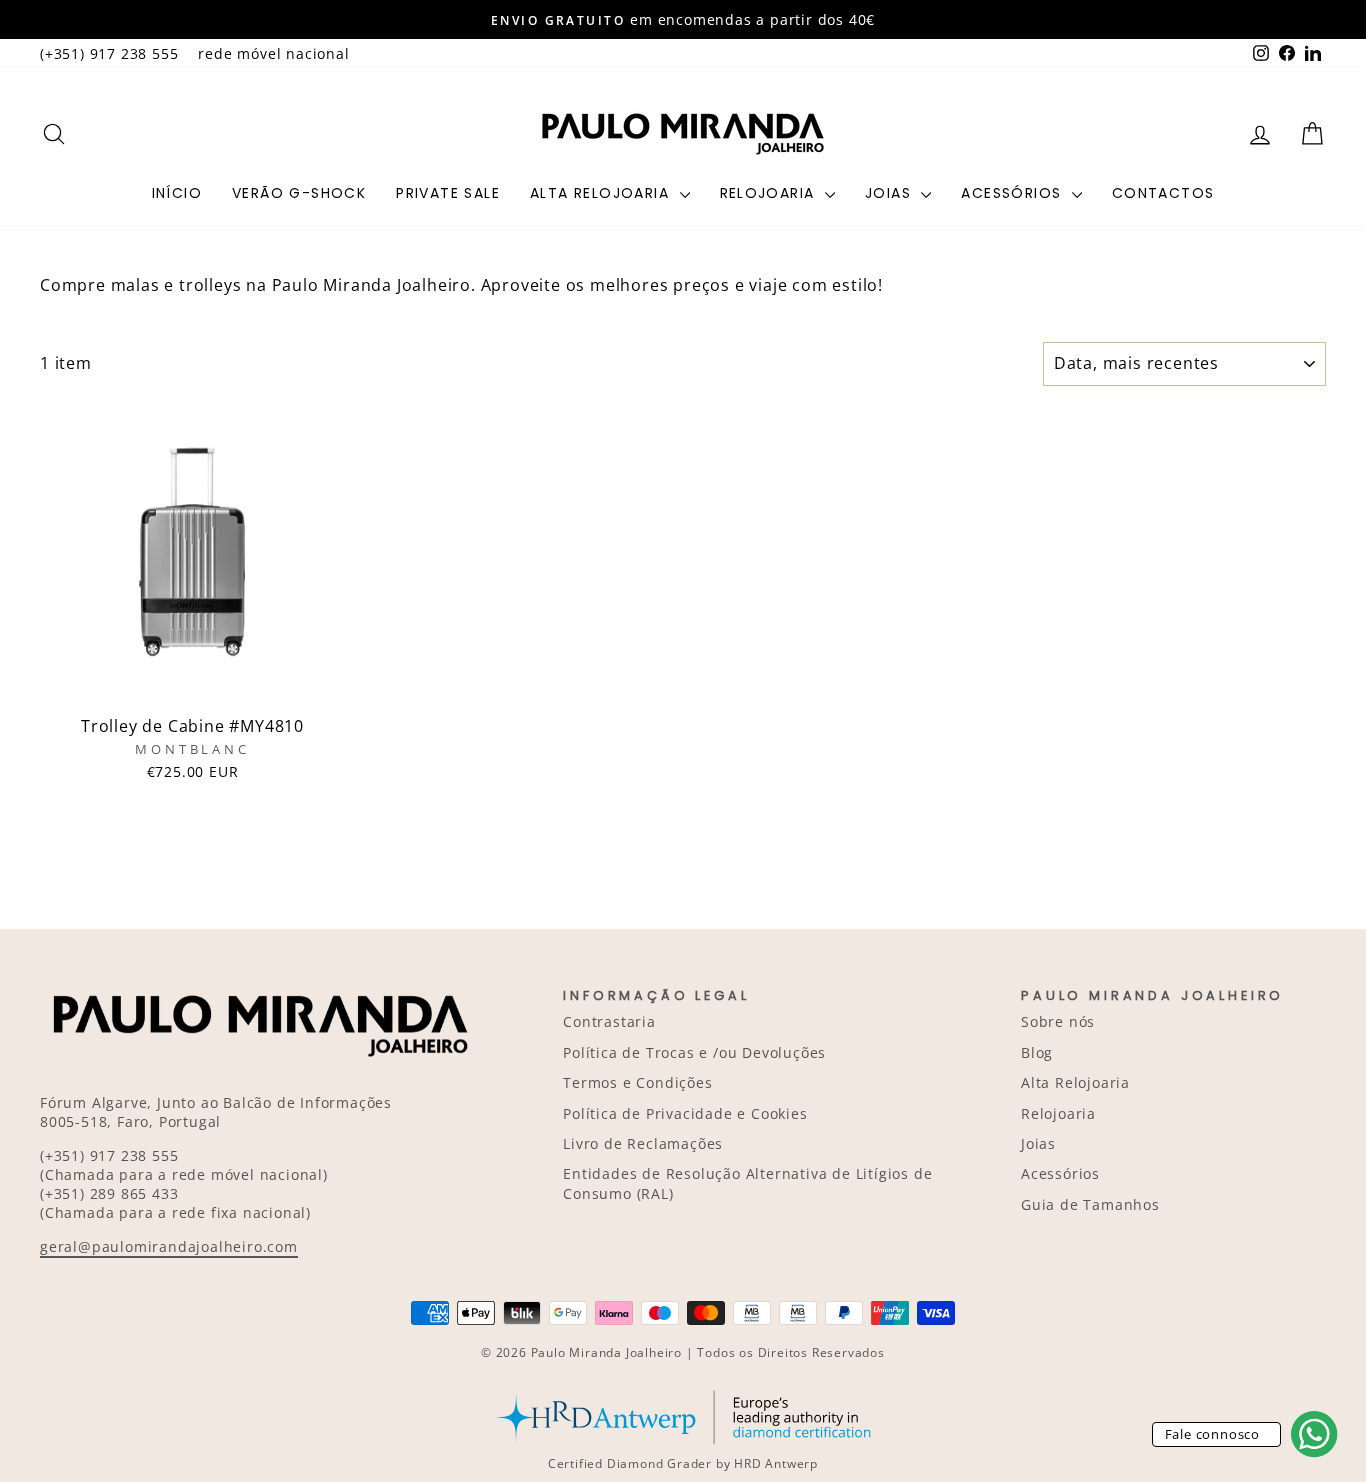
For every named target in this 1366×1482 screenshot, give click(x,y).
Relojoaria (770, 193)
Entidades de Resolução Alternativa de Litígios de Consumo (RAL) (747, 1183)
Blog (1037, 1052)
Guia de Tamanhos (1090, 1204)
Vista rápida (192, 683)
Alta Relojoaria (602, 193)
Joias (890, 193)
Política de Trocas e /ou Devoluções (694, 1052)
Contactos (1163, 193)
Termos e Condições (637, 1082)
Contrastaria (609, 1021)
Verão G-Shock (299, 193)
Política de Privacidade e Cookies (685, 1113)
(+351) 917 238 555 (109, 53)
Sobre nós (1058, 1021)
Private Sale (448, 193)
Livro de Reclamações (643, 1143)
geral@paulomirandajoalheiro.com (169, 1246)
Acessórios (1013, 193)
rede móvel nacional (273, 53)
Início (177, 193)
